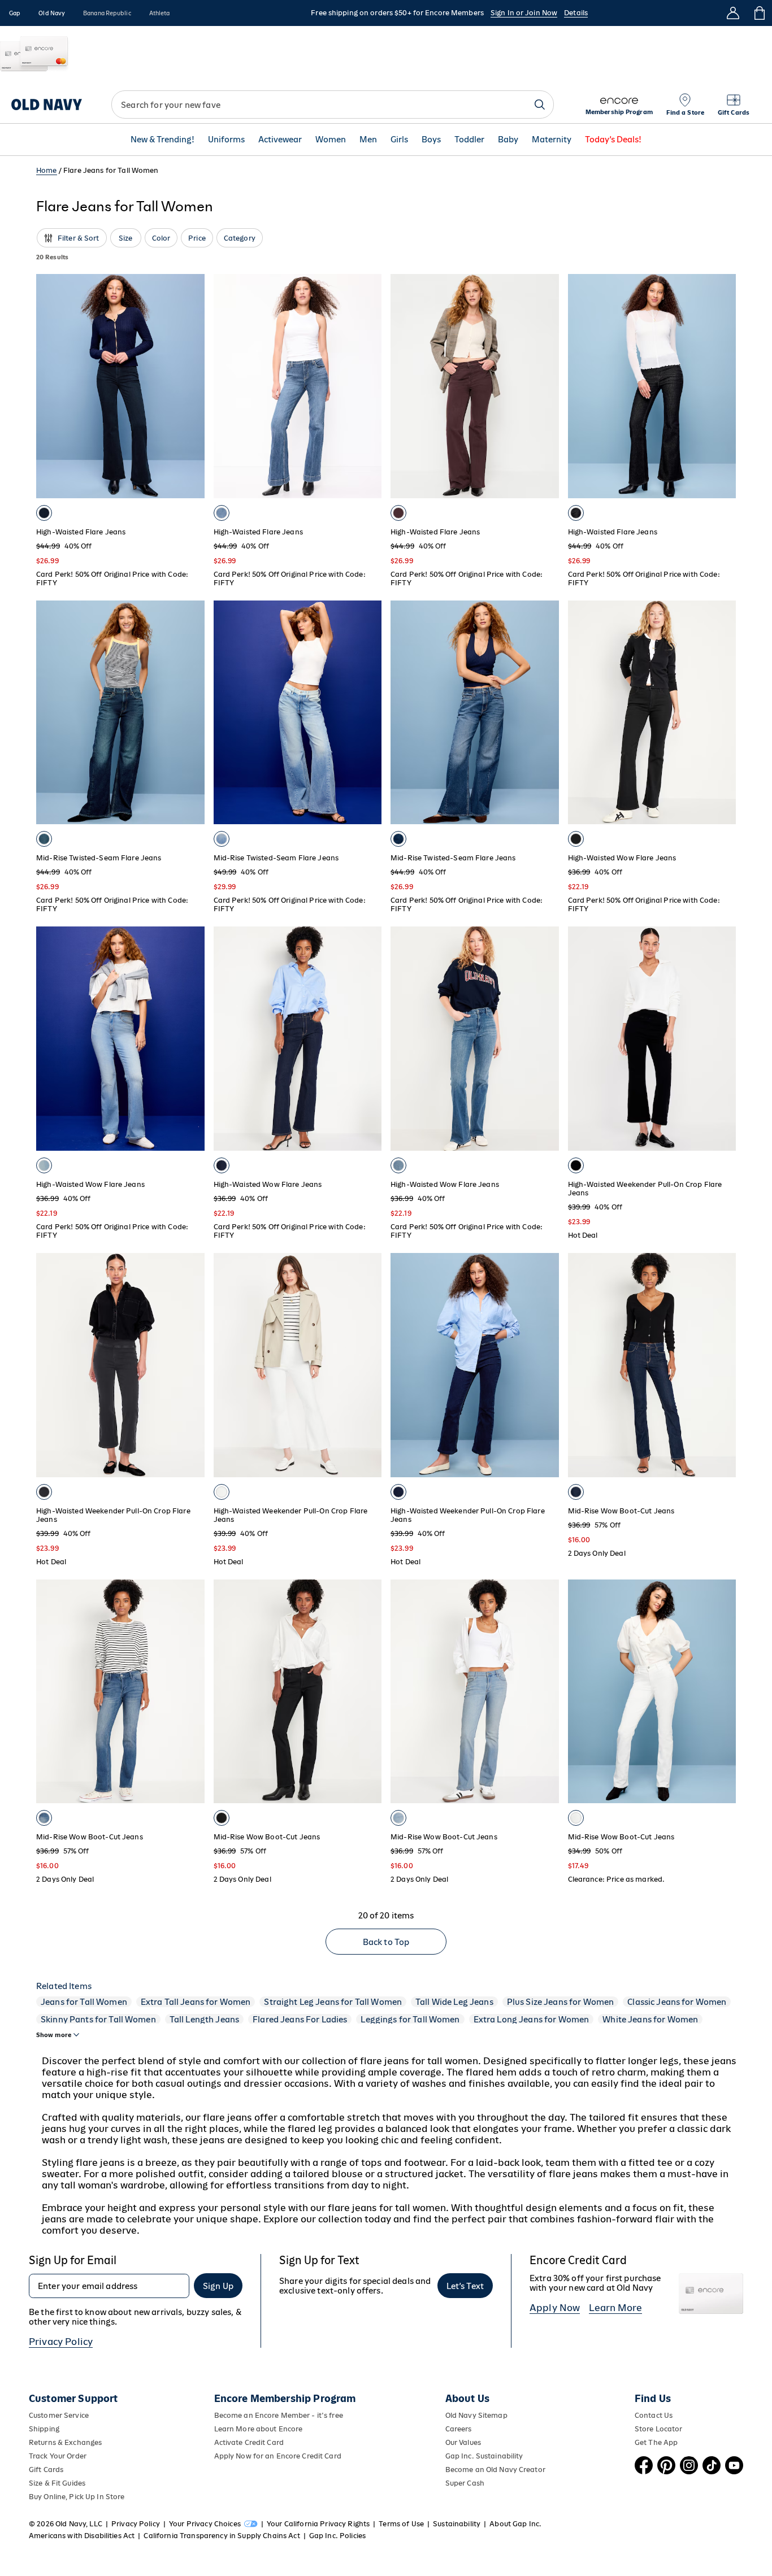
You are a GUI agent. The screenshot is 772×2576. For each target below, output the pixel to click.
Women (331, 140)
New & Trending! (162, 140)
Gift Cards (46, 2470)
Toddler (469, 140)
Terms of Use (401, 2524)
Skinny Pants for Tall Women (98, 2019)
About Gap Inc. (515, 2524)
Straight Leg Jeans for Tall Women (333, 2002)
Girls (399, 140)
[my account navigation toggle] (733, 13)
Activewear (280, 140)
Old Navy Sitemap (476, 2415)
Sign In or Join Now (524, 13)
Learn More (615, 2308)
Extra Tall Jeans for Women (196, 2002)
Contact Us (654, 2415)
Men (368, 140)
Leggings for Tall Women (410, 2019)
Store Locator (659, 2429)
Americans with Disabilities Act (82, 2536)
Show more (54, 2035)
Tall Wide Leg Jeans (454, 2002)
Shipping (44, 2429)
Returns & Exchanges (65, 2442)
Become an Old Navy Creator (495, 2470)
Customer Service (59, 2415)
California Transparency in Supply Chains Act (222, 2536)
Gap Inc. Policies (337, 2536)
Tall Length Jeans (204, 2019)
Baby (508, 140)
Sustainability (457, 2524)
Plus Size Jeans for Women (561, 2002)
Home (47, 170)
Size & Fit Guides (57, 2483)
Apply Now (555, 2308)
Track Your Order (58, 2456)
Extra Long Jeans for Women (532, 2019)
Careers (459, 2429)
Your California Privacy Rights (318, 2524)
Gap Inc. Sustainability (484, 2456)
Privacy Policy (61, 2342)
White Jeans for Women (650, 2019)
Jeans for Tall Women (84, 2002)
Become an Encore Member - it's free (279, 2415)
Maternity (552, 140)
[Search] (540, 105)
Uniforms (226, 140)
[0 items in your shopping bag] (759, 13)
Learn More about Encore (259, 2429)
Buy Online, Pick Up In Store (77, 2497)
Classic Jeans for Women (677, 2002)
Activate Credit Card (249, 2442)
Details (576, 13)
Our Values (463, 2442)
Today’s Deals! (613, 140)
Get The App (656, 2442)
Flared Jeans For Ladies (300, 2019)
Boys (431, 140)
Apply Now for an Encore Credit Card (278, 2456)
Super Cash (465, 2483)
